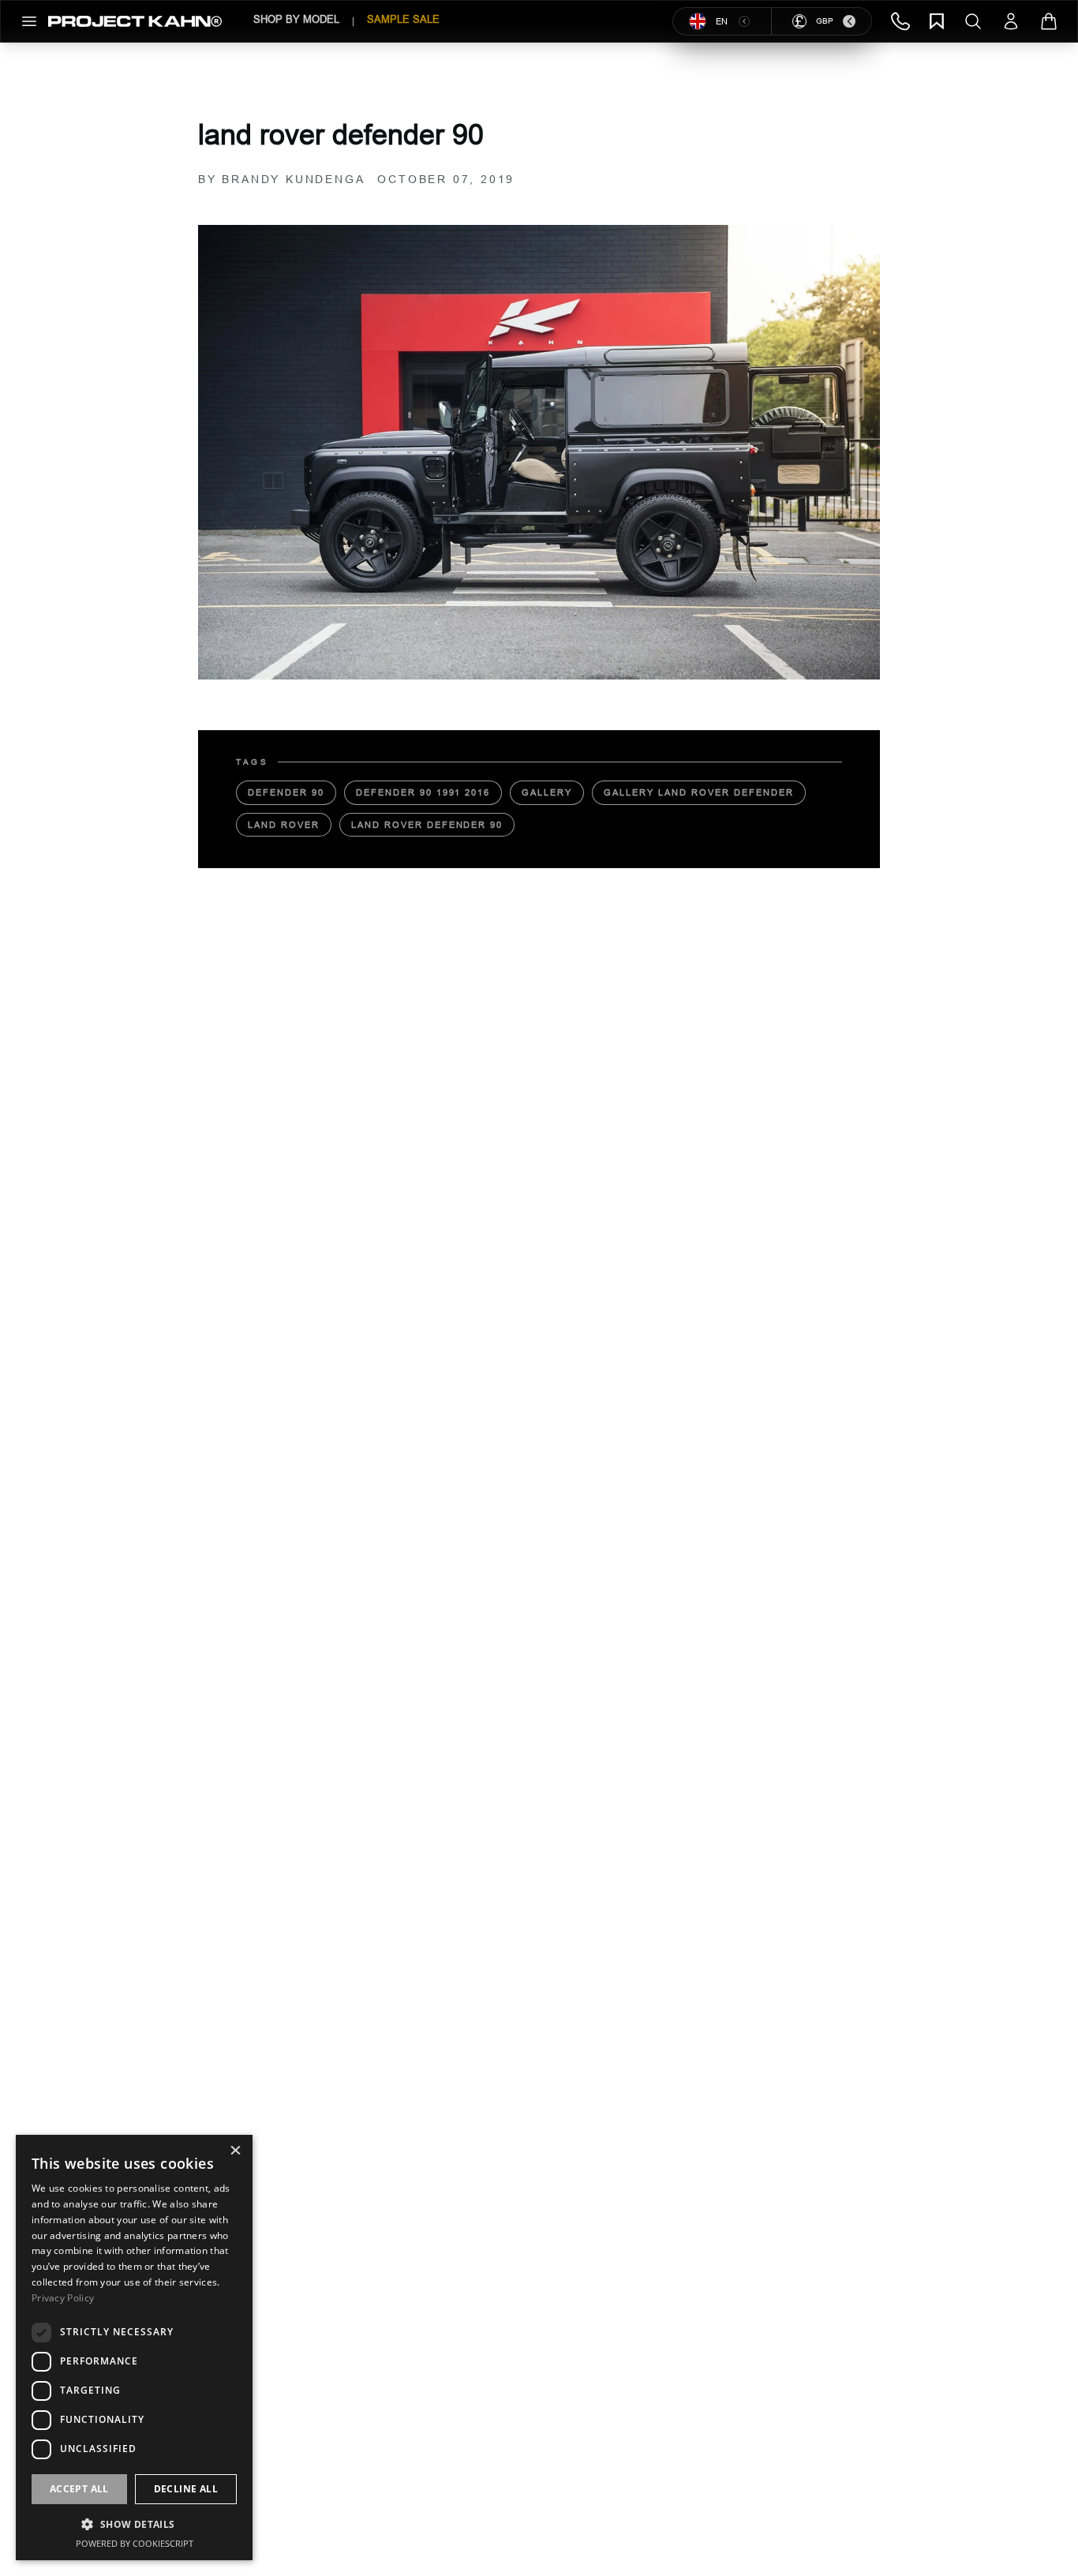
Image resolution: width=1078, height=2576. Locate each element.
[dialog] (134, 2348)
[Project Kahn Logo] (135, 21)
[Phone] (900, 21)
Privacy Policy (63, 2298)
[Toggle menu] (29, 21)
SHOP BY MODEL (296, 19)
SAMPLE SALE (403, 19)
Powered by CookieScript (135, 2543)
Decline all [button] (186, 2489)
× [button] (235, 2152)
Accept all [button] (79, 2489)
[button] (134, 2524)
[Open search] (973, 21)
